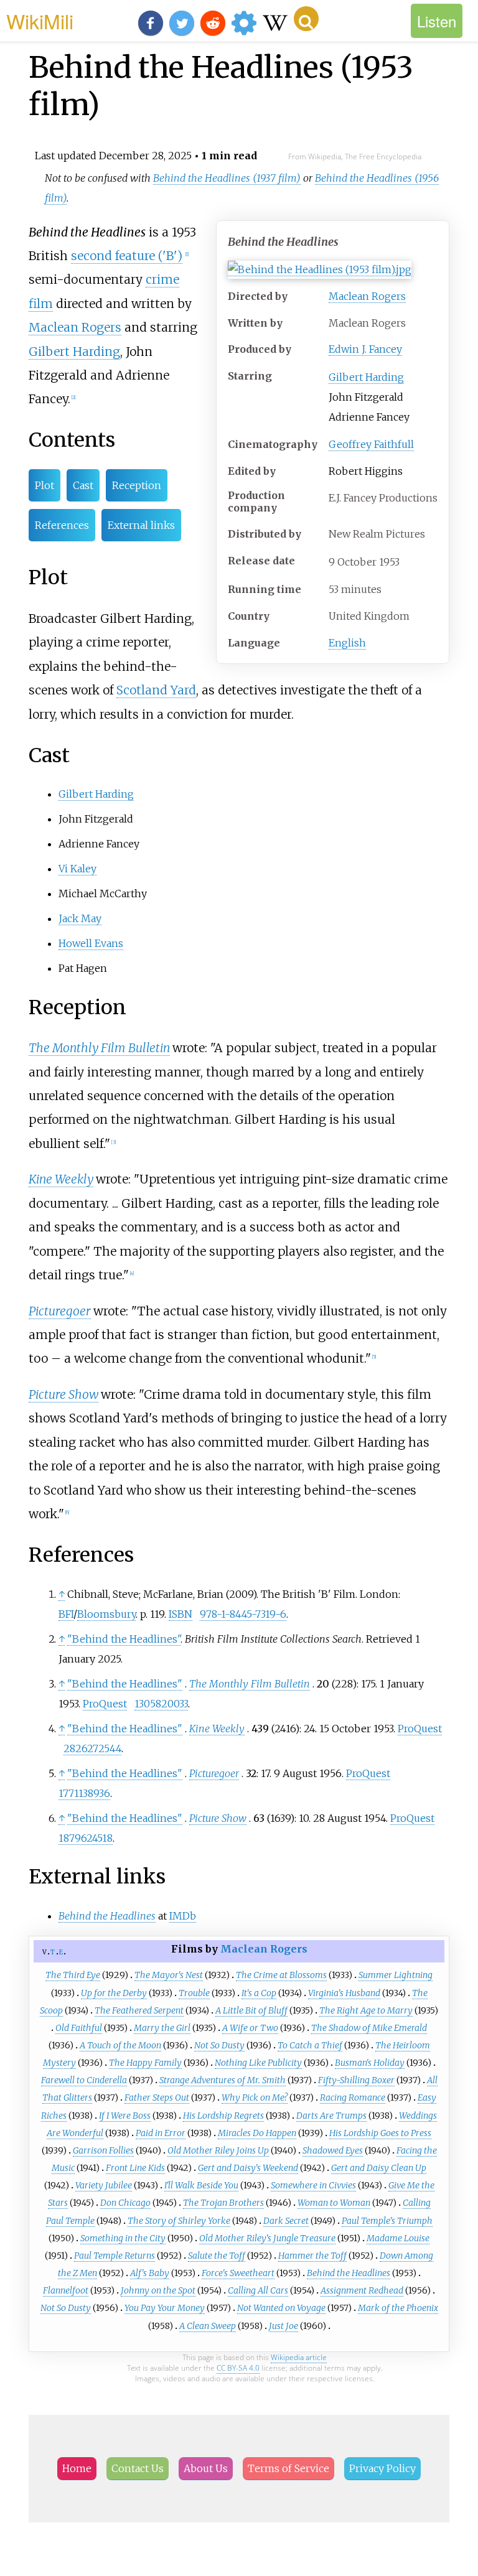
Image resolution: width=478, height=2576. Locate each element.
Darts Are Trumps (331, 2116)
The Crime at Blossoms (281, 1975)
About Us (206, 2468)
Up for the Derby (114, 1993)
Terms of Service (288, 2468)
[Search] (306, 19)
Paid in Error (161, 2133)
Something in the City (123, 2238)
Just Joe (284, 2326)
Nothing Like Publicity (258, 2063)
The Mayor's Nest (169, 1975)
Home (77, 2468)
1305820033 (161, 1704)
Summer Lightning (396, 1975)
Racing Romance (353, 2098)
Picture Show (63, 1394)
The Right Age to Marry (366, 2010)
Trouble (194, 1993)
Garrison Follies (103, 2150)
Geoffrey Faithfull (371, 444)
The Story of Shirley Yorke (179, 2221)
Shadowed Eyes (333, 2150)
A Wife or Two (250, 2028)
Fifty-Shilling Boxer (356, 2080)
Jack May (80, 918)
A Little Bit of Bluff (251, 2010)
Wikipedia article (299, 2357)
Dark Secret (286, 2221)
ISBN (180, 1614)
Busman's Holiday (370, 2063)
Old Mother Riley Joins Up (218, 2150)
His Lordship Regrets (223, 2116)
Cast (83, 485)
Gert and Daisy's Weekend (248, 2168)
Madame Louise (398, 2238)
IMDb (183, 1916)
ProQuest (105, 1704)
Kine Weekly (61, 1179)
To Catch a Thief (310, 2045)
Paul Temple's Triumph (387, 2221)
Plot (45, 485)
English (347, 643)
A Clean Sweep (208, 2326)
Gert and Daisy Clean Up (379, 2168)
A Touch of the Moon (120, 2045)
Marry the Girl (162, 2028)
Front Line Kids (135, 2168)
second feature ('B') (127, 256)
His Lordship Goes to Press (380, 2133)
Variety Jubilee (104, 2185)
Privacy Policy (382, 2468)
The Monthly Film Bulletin (99, 1048)
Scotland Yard (156, 690)
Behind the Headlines (349, 2273)
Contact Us (138, 2468)
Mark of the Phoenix (398, 2308)
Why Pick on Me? (255, 2098)
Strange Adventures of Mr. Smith (223, 2080)
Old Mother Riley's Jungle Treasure (267, 2238)
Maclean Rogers (367, 296)
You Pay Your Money (165, 2308)
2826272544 (92, 1748)
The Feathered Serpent (139, 2010)
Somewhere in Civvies (313, 2185)
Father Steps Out (157, 2098)
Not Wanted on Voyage (281, 2308)
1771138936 (84, 1793)
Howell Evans (91, 943)
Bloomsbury (106, 1614)
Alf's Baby (150, 2273)
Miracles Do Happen (257, 2133)
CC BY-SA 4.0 (238, 2368)
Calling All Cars (258, 2290)
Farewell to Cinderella (84, 2080)
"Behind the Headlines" (124, 1639)
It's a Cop (259, 1993)
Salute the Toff (217, 2256)
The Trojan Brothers (223, 2203)
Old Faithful (79, 2028)
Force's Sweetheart (238, 2273)
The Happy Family (145, 2063)
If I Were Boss (125, 2116)
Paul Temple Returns (115, 2256)
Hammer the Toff (312, 2256)
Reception (137, 485)
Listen (437, 21)
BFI (66, 1614)
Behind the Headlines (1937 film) (227, 178)
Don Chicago (125, 2203)
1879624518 (86, 1838)
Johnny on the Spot (158, 2290)
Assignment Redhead (362, 2290)
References (62, 525)
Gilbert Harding (366, 377)
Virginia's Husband (344, 1993)
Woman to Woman (334, 2203)
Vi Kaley (77, 869)
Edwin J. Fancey (365, 349)
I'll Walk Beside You (201, 2185)
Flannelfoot (66, 2290)
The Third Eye (73, 1975)
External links (141, 525)
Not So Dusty (219, 2045)
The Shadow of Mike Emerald (369, 2028)
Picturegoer (60, 1311)
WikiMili (40, 21)
